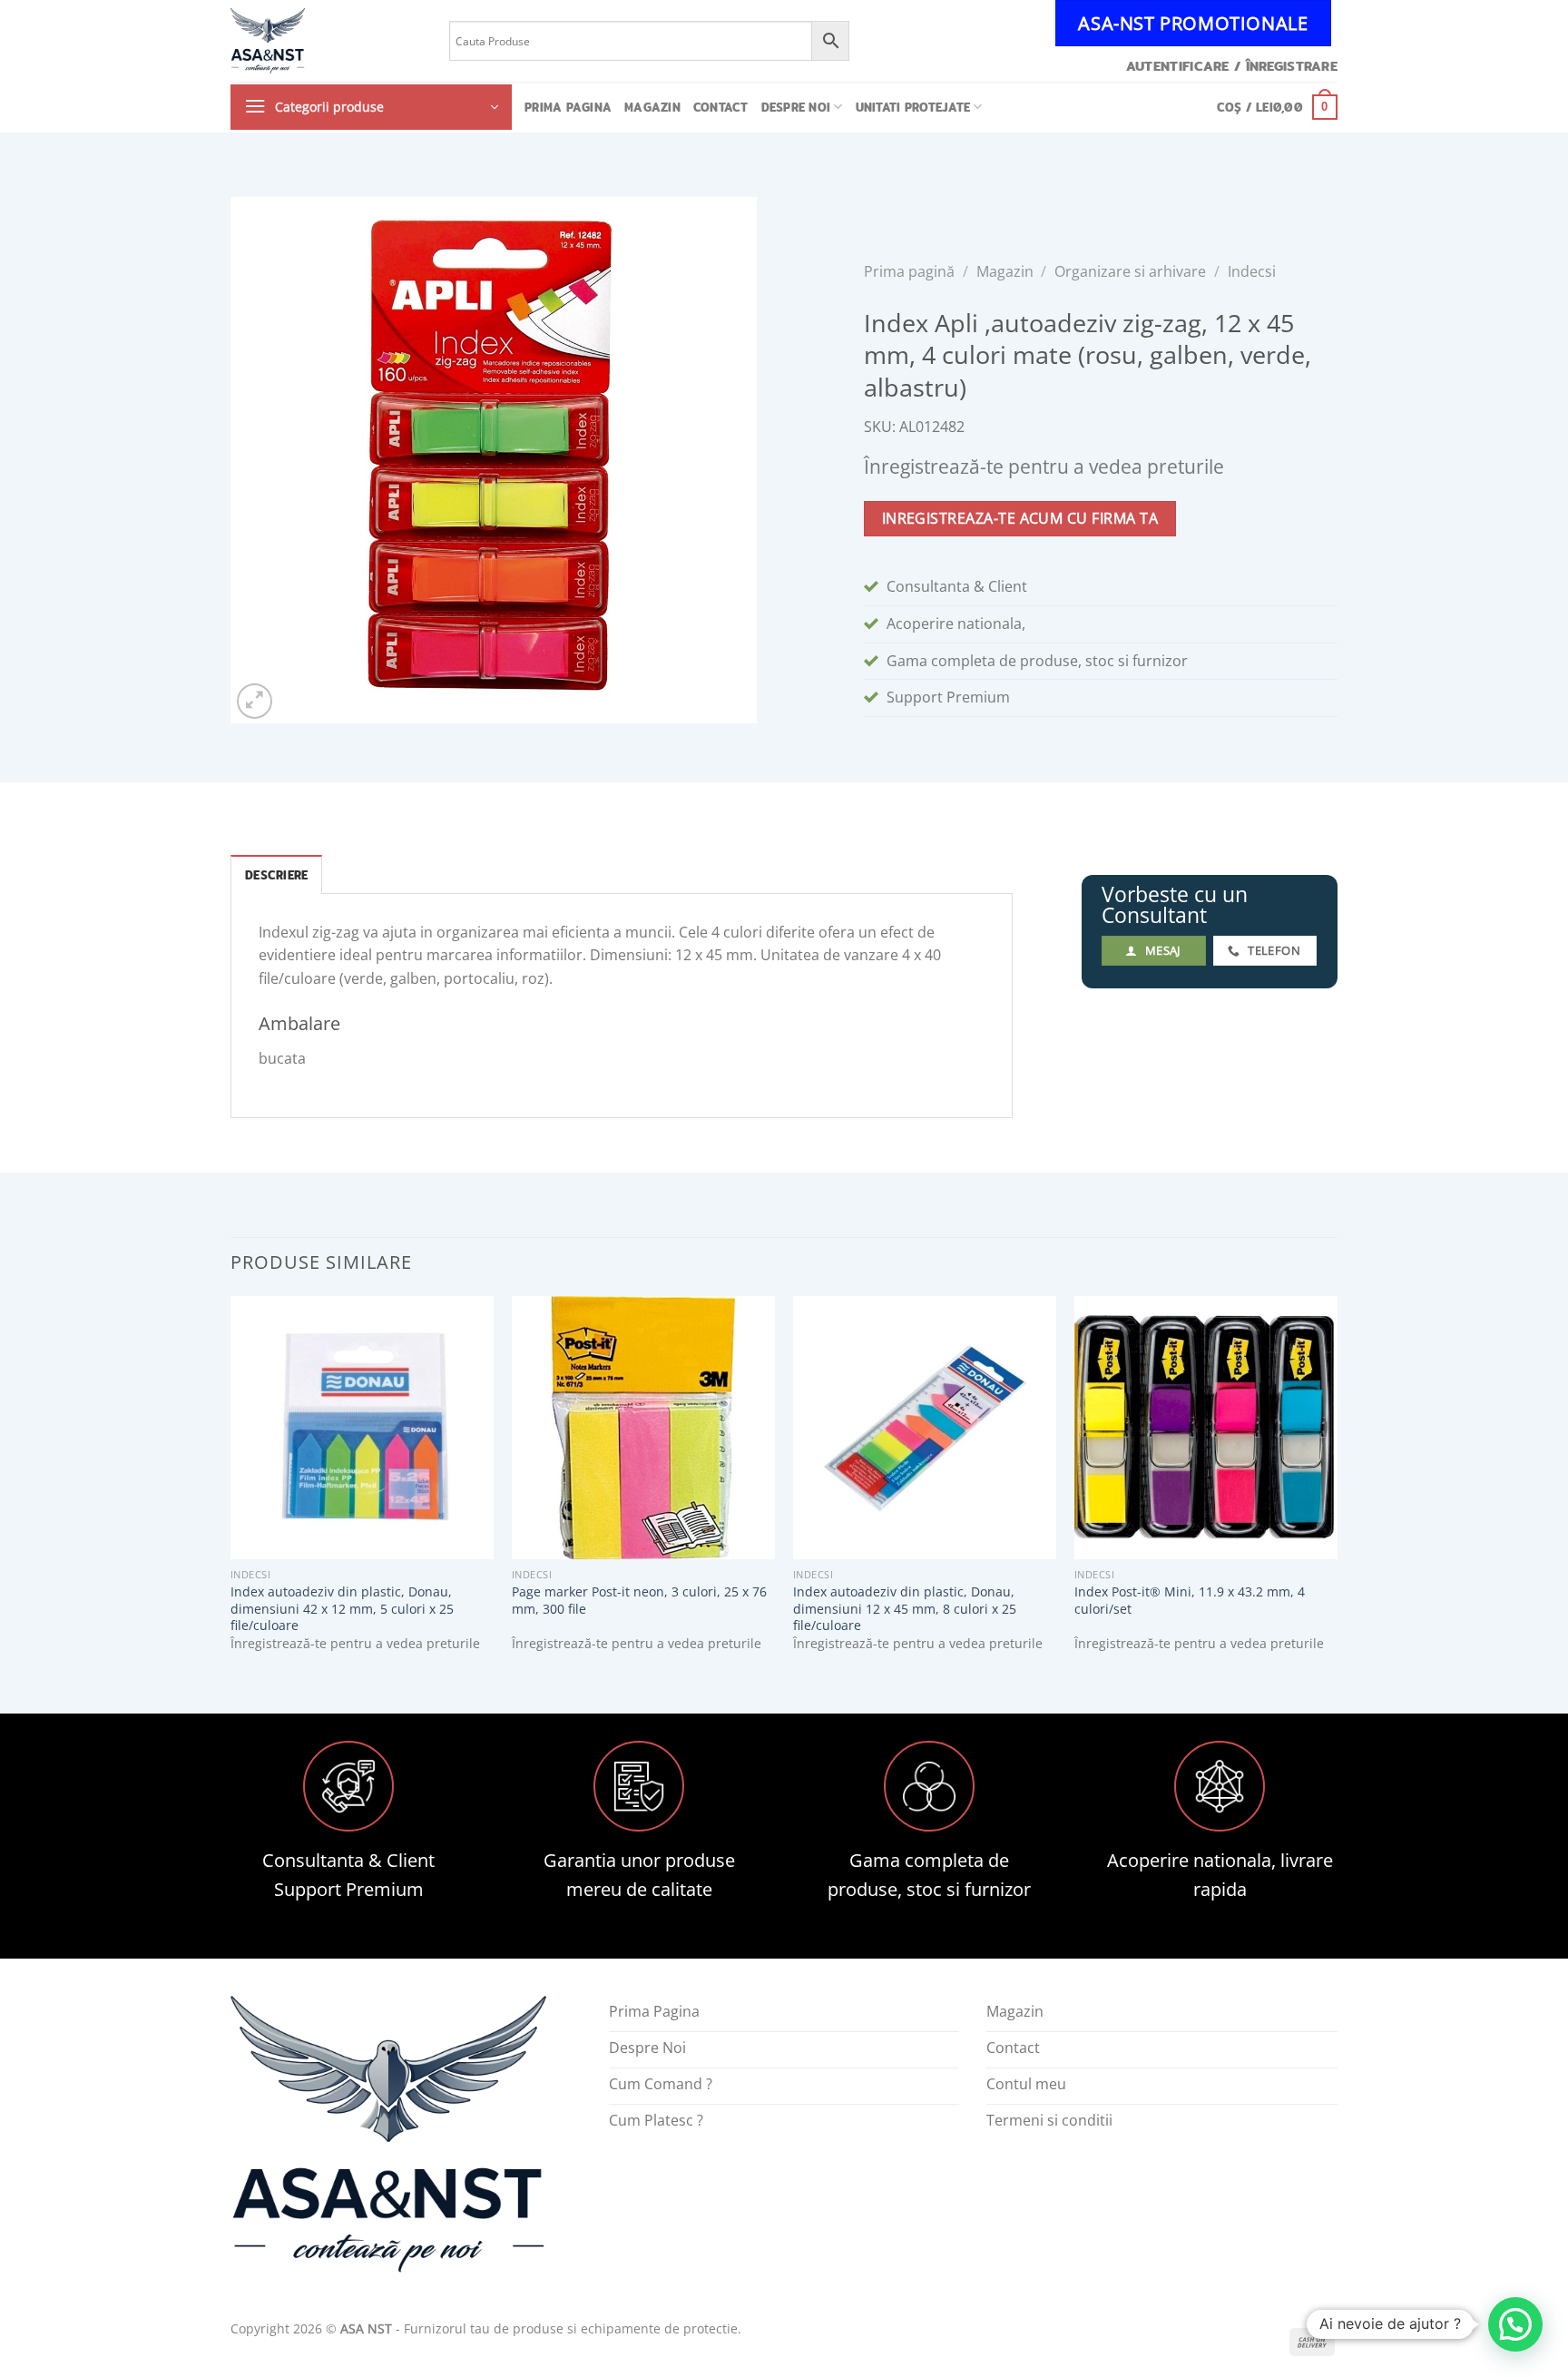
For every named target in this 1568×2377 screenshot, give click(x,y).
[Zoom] (255, 701)
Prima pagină (909, 271)
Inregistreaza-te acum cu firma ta (1020, 518)
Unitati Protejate (913, 107)
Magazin (652, 107)
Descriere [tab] (276, 875)
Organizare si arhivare (1130, 271)
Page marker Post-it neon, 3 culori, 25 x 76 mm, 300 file (639, 1601)
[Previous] (231, 1490)
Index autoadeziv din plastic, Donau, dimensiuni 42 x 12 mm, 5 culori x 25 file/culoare (342, 1609)
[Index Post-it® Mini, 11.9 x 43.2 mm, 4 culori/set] (1206, 1428)
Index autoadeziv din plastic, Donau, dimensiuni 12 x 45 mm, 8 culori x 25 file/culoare (905, 1609)
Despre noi (796, 107)
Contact (721, 107)
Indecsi (1252, 271)
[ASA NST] (326, 41)
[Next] (1337, 1490)
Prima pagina (568, 107)
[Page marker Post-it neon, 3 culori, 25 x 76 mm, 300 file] (643, 1428)
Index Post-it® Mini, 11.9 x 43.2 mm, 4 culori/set (1190, 1601)
